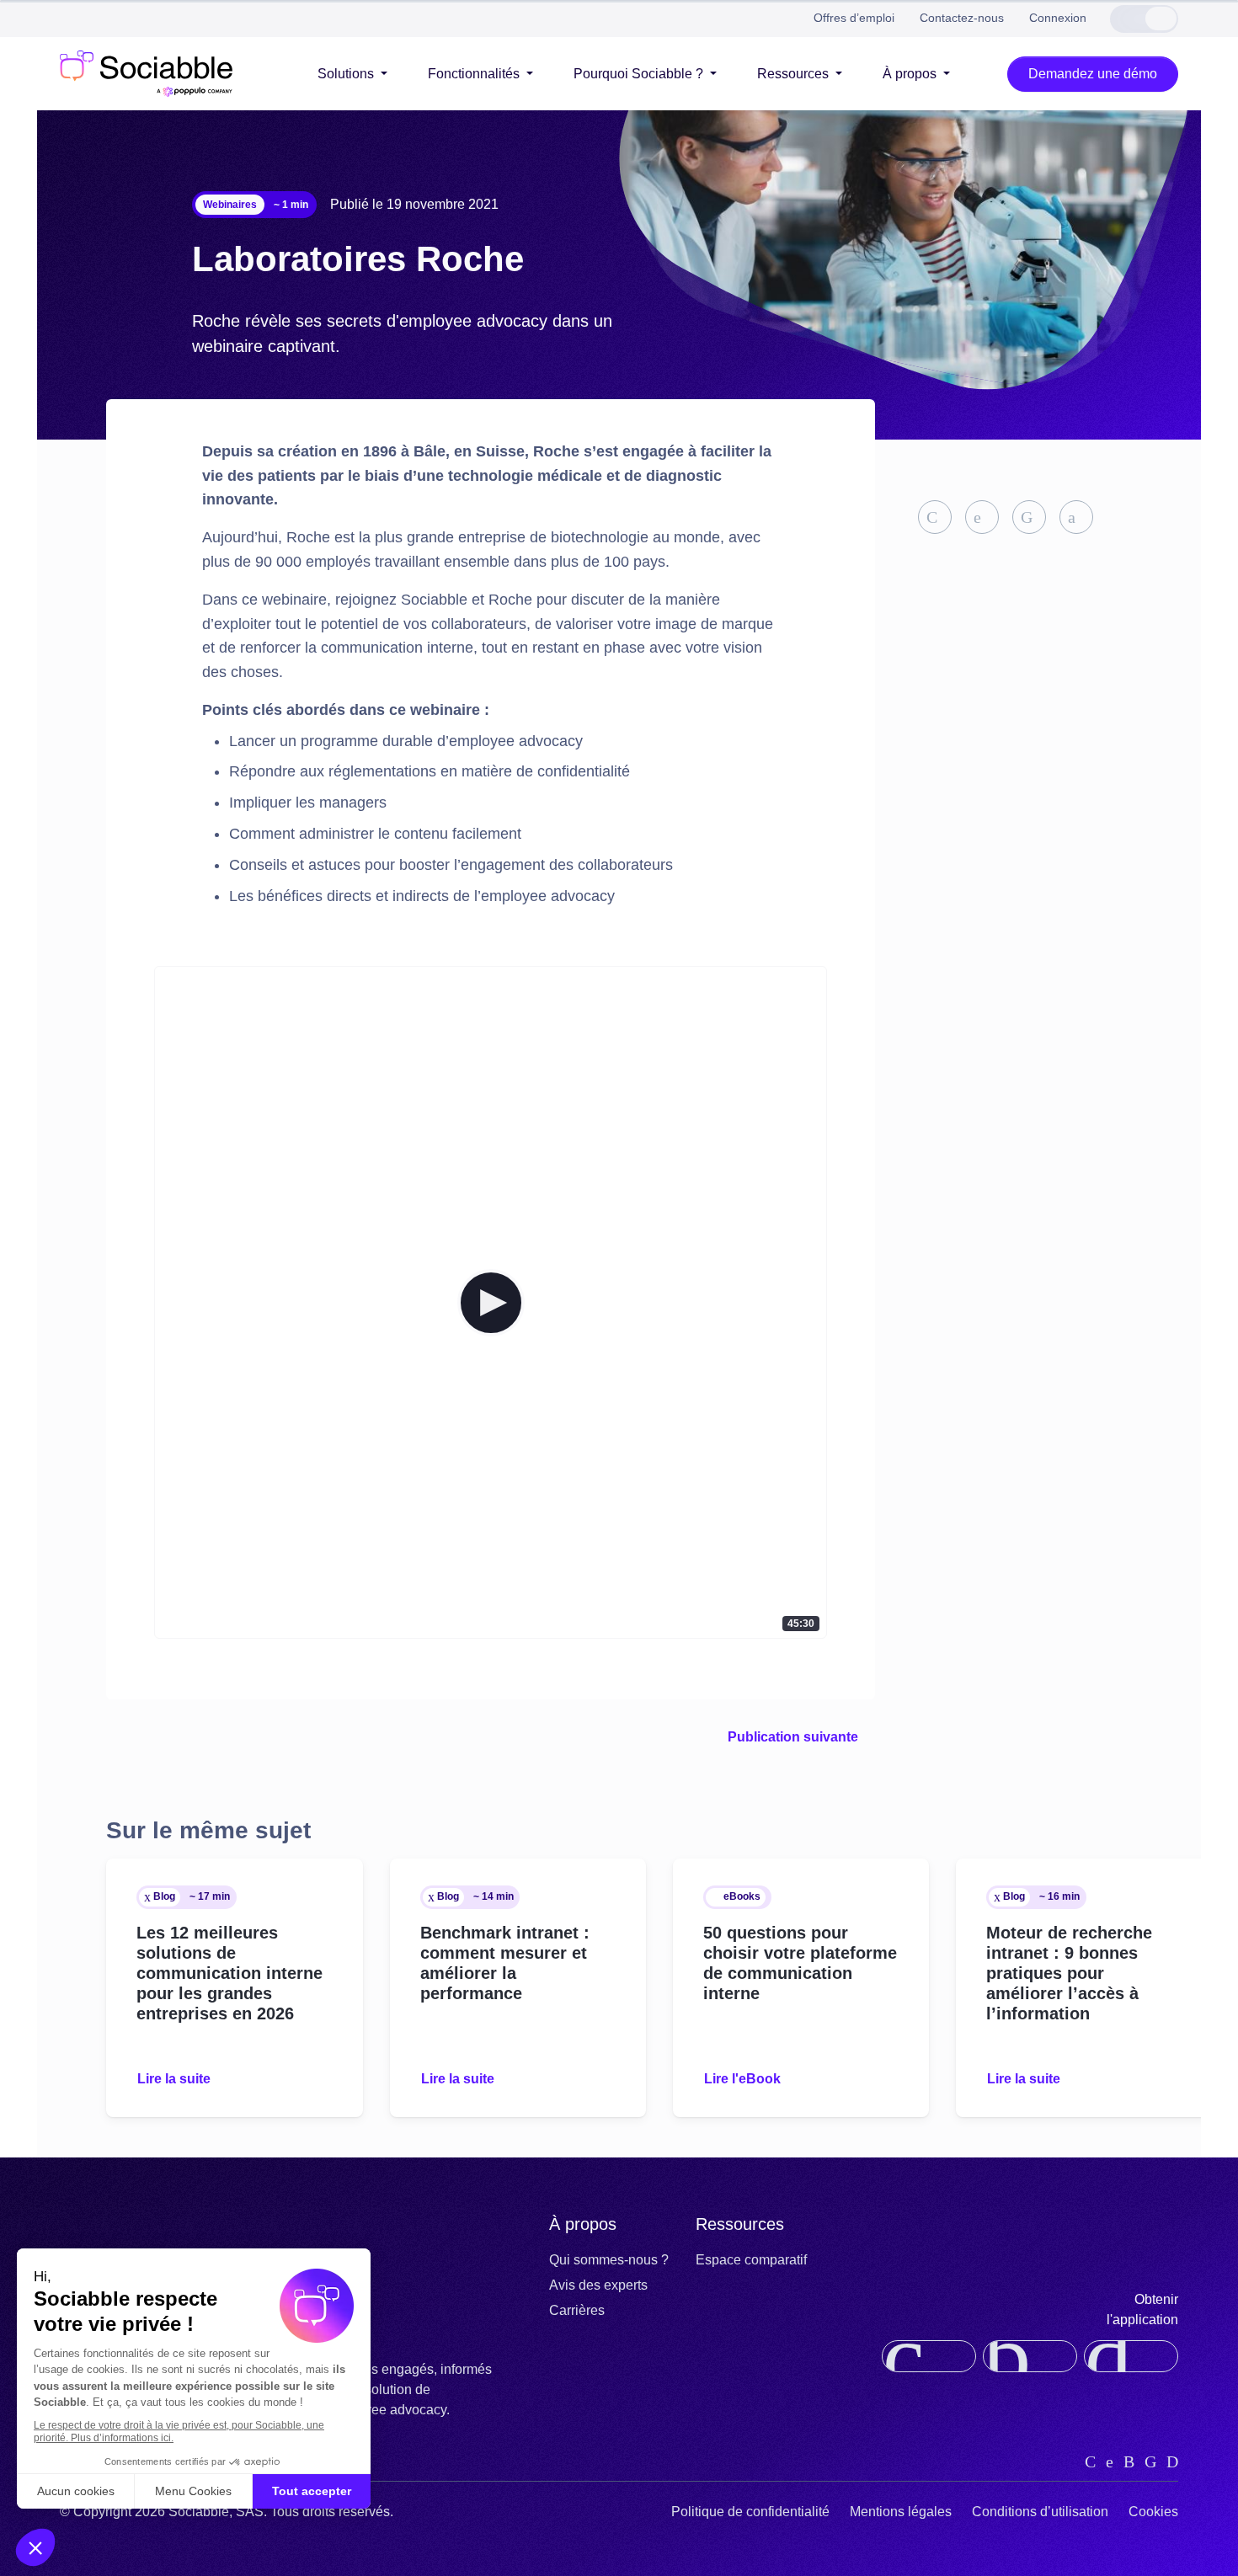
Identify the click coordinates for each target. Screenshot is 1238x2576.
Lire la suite (174, 2079)
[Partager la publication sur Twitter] (982, 517)
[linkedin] (1090, 2461)
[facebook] (1150, 2461)
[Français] (1161, 19)
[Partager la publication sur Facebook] (1029, 517)
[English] (1127, 19)
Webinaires (230, 205)
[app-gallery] (1030, 2356)
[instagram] (1129, 2461)
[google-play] (1131, 2356)
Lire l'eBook (742, 2079)
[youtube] (1172, 2461)
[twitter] (1110, 2461)
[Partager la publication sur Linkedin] (935, 517)
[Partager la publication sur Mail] (1076, 517)
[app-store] (929, 2356)
